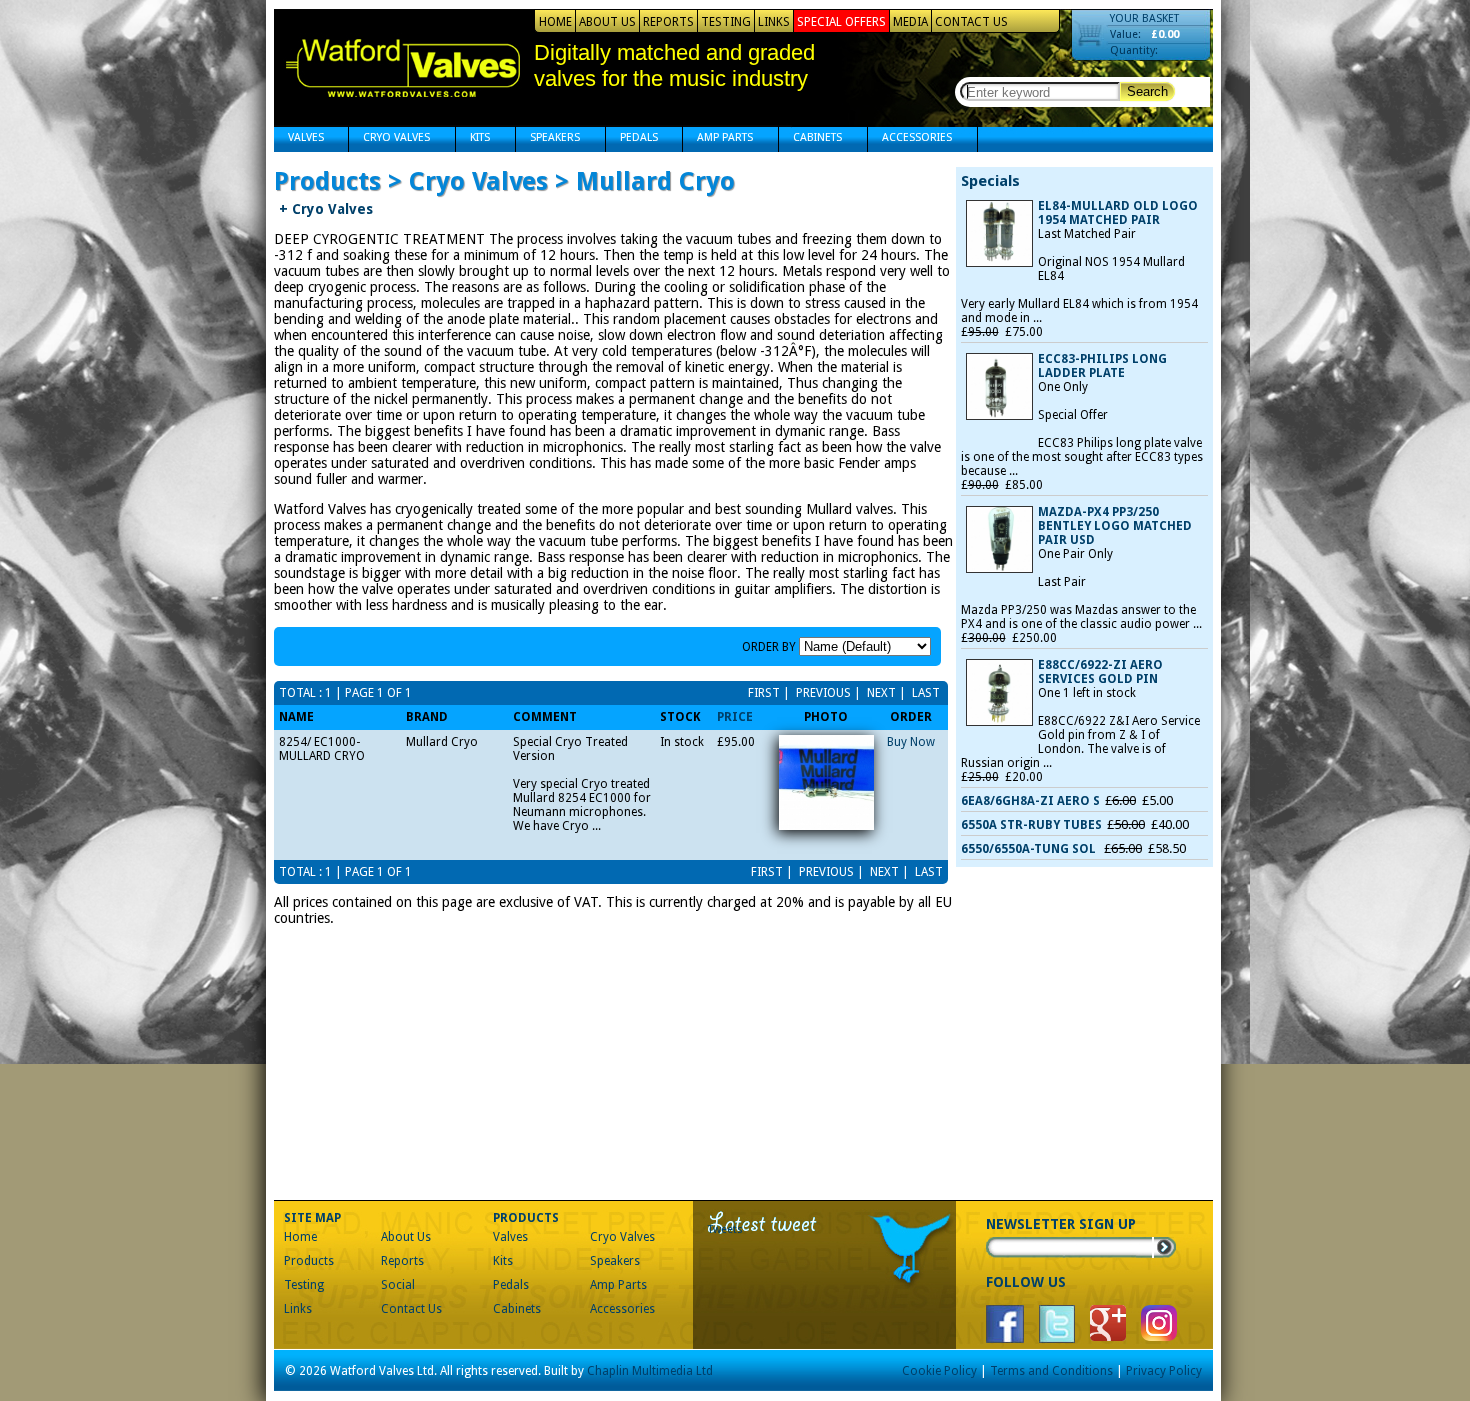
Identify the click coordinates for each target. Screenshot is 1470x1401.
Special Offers (841, 22)
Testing (726, 22)
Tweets (725, 1229)
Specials (990, 181)
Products (309, 1261)
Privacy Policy (1164, 1371)
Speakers (548, 139)
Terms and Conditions (1051, 1371)
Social (398, 1285)
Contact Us (971, 22)
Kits (473, 139)
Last (924, 693)
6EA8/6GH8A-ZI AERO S (1030, 801)
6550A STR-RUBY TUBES (1031, 825)
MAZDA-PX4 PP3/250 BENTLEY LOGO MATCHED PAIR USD (1115, 526)
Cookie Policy (939, 1371)
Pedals (632, 139)
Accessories (910, 139)
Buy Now (911, 742)
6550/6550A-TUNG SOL (1030, 849)
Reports (668, 22)
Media (910, 22)
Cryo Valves (389, 139)
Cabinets (810, 139)
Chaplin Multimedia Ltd (650, 1371)
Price (735, 717)
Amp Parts (718, 139)
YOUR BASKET (1144, 18)
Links (774, 22)
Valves (299, 139)
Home (555, 22)
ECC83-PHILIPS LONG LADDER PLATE (1102, 366)
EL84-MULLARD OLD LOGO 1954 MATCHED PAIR (1118, 213)
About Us (607, 22)
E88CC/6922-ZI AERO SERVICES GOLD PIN (1100, 672)
